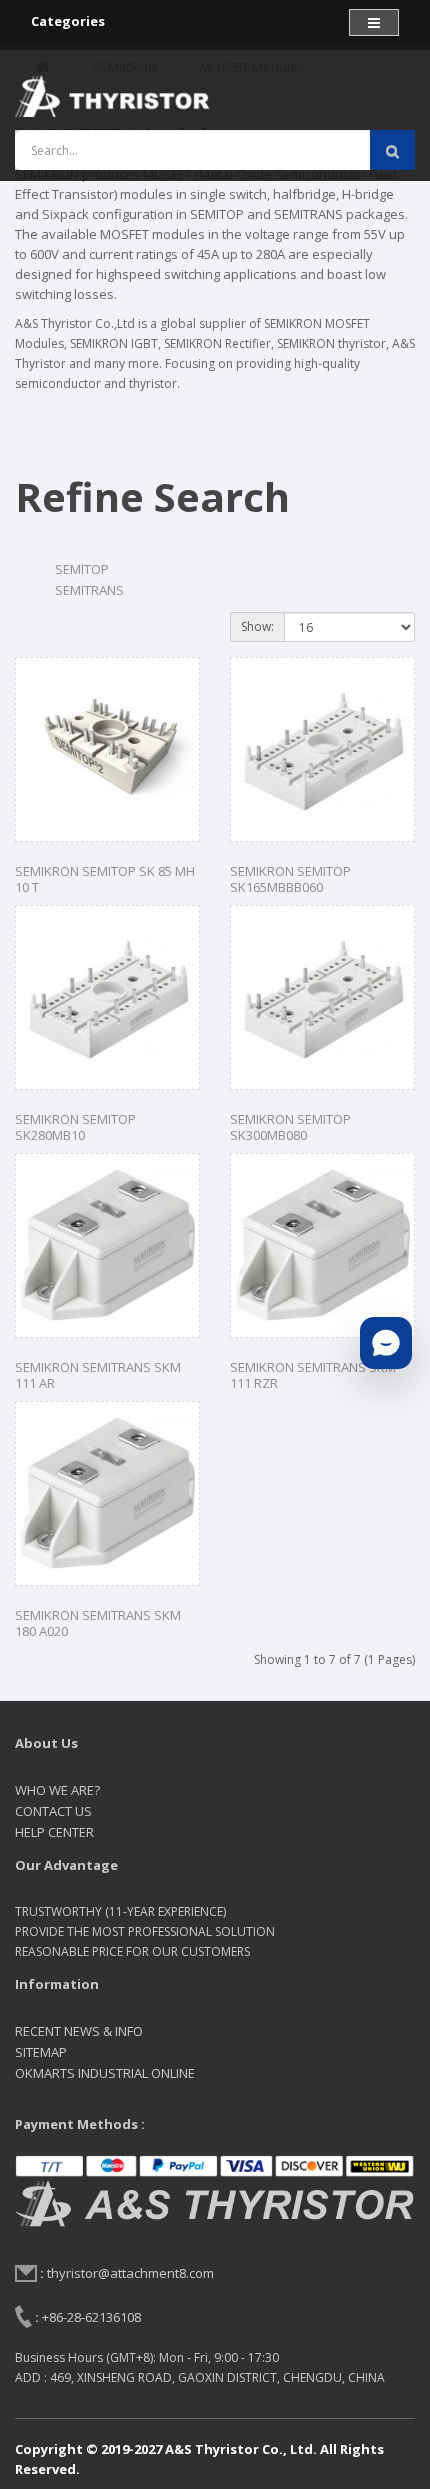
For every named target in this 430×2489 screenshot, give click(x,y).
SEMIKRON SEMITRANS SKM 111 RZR (313, 1375)
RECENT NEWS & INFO (79, 2031)
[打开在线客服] (386, 1343)
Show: (257, 626)
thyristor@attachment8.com (130, 2273)
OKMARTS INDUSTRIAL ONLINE (105, 2073)
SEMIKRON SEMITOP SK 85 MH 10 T (105, 879)
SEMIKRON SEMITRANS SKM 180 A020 (98, 1623)
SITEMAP (41, 2052)
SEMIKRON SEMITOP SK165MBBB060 (290, 879)
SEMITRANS (89, 590)
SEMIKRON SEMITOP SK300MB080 (290, 1127)
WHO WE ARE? (57, 1790)
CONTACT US (53, 1811)
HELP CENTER (54, 1832)
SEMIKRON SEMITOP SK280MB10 (75, 1127)
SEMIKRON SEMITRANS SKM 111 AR (98, 1375)
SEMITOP (82, 569)
